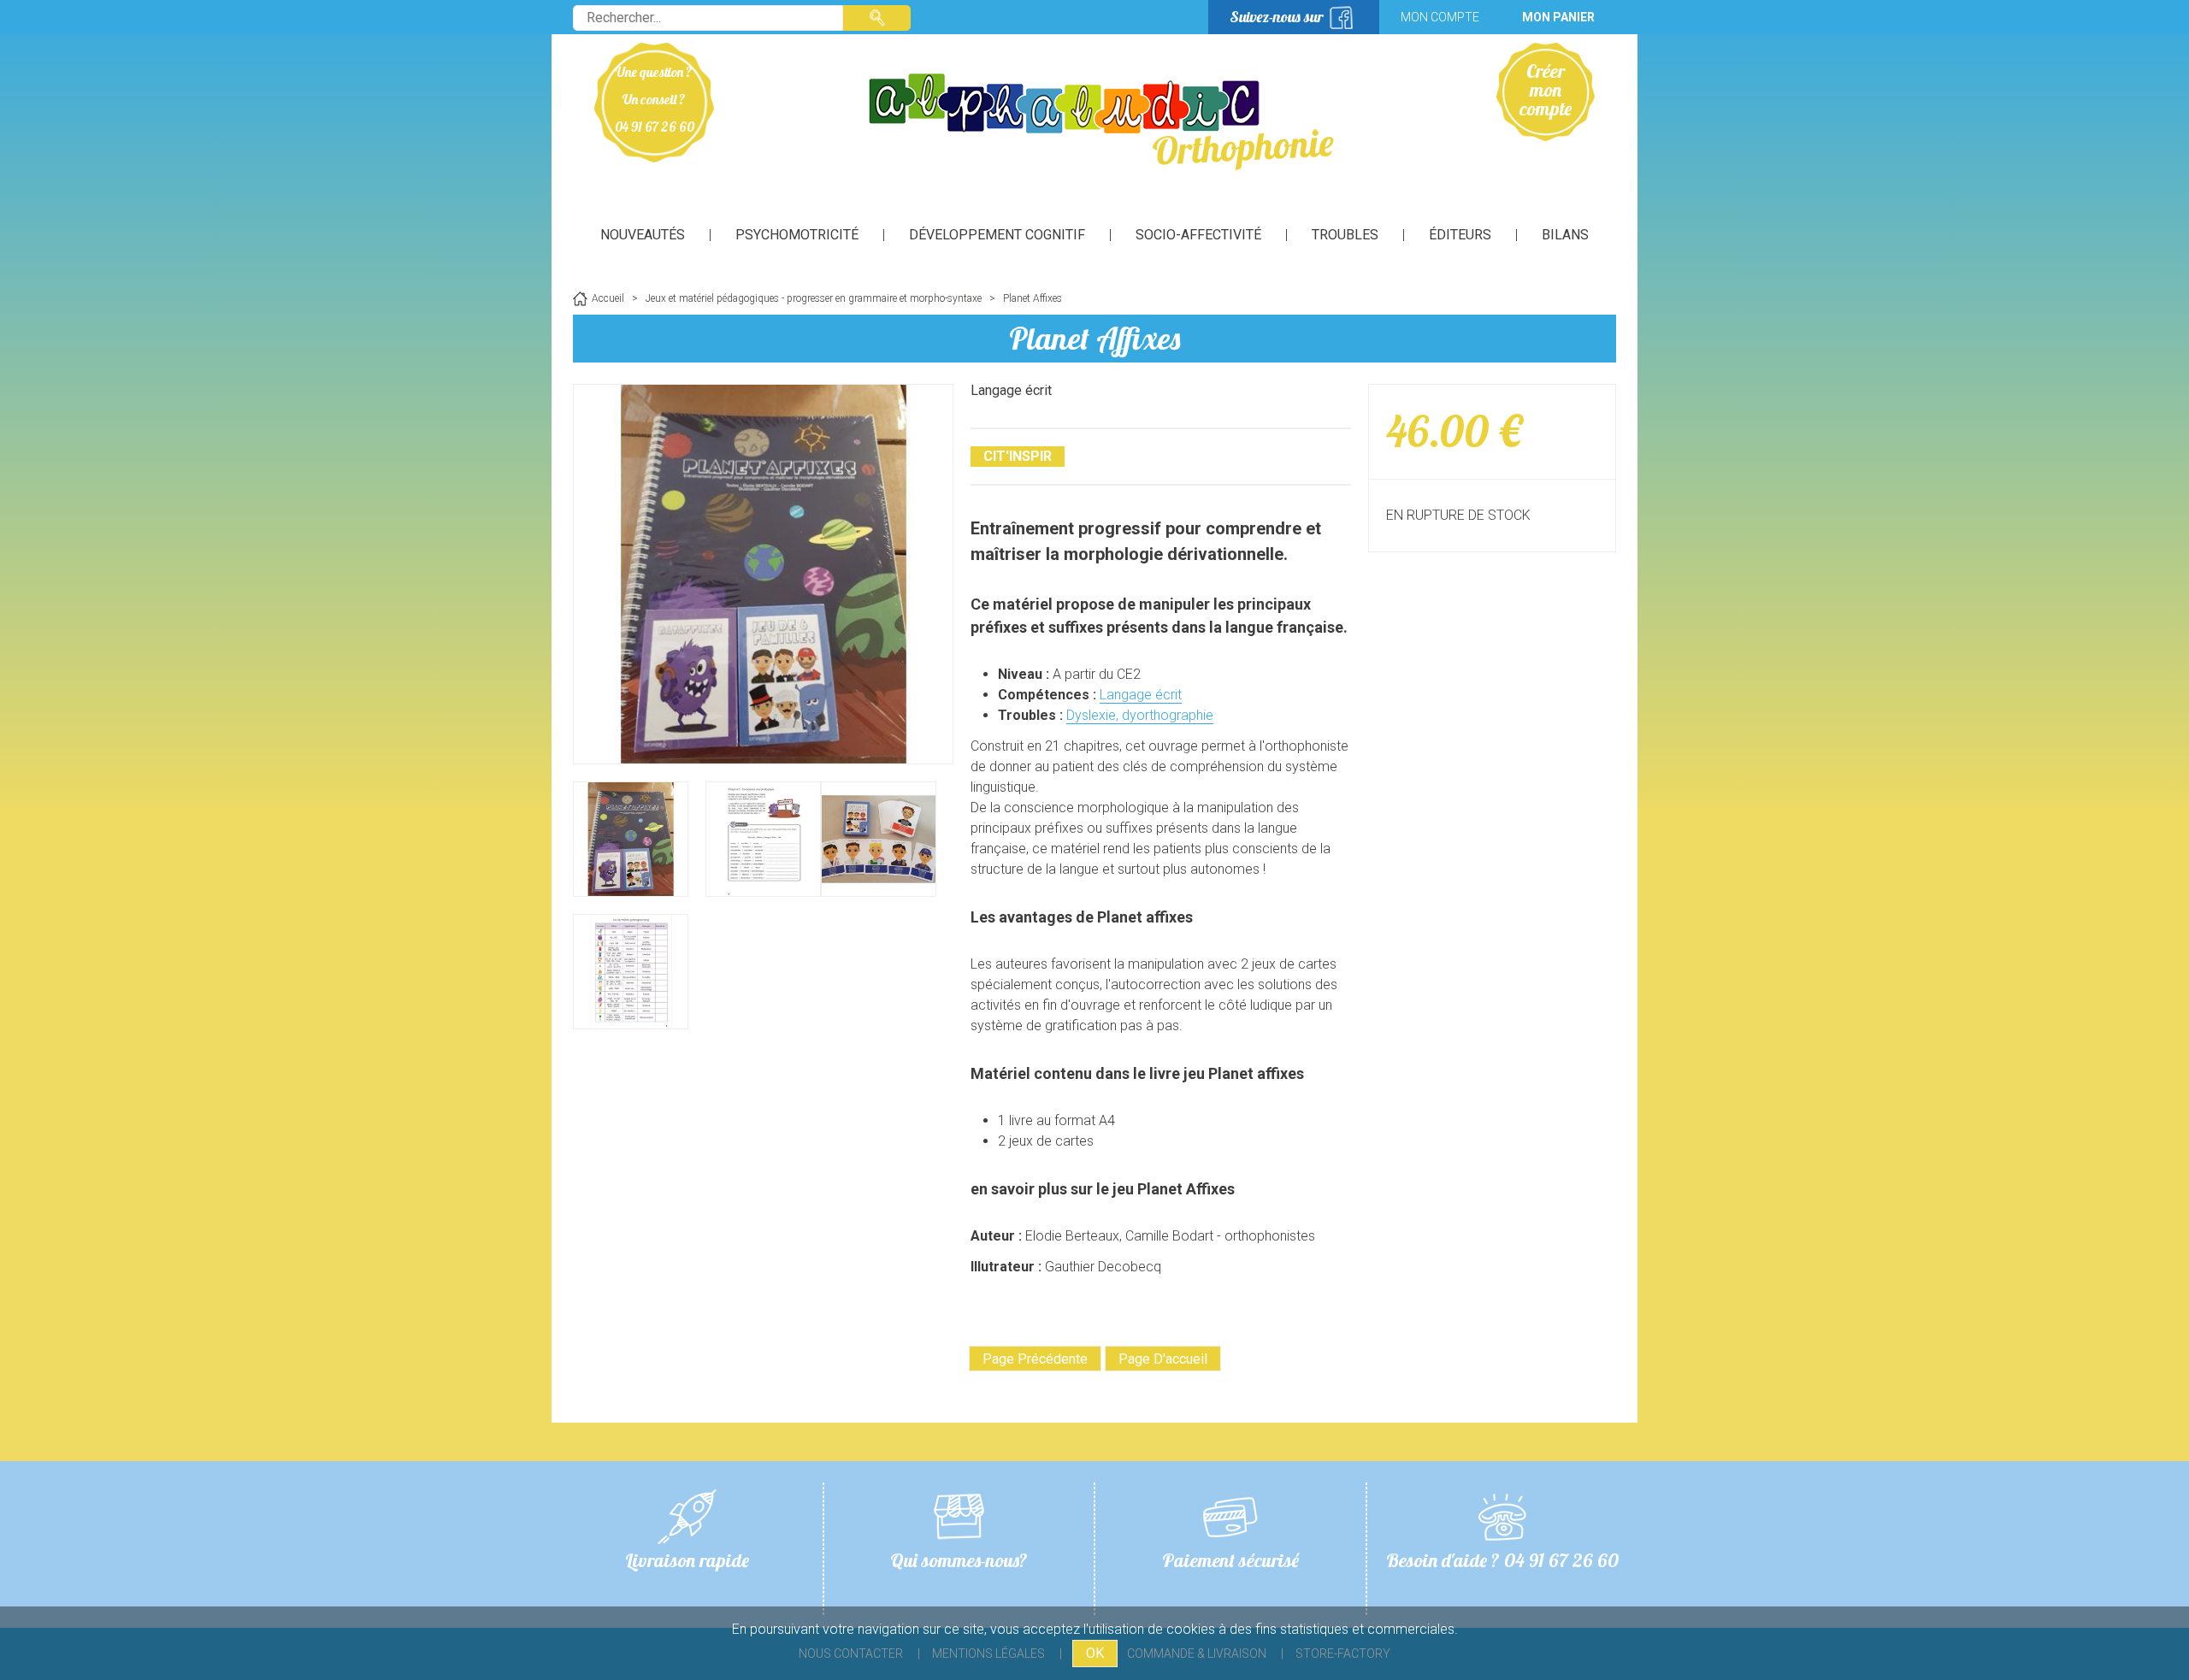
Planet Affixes (1094, 338)
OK (1095, 1653)
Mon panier (1558, 17)
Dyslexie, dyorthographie (1140, 715)
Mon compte (1440, 17)
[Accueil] (1094, 120)
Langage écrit (1141, 695)
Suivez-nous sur (1277, 17)
